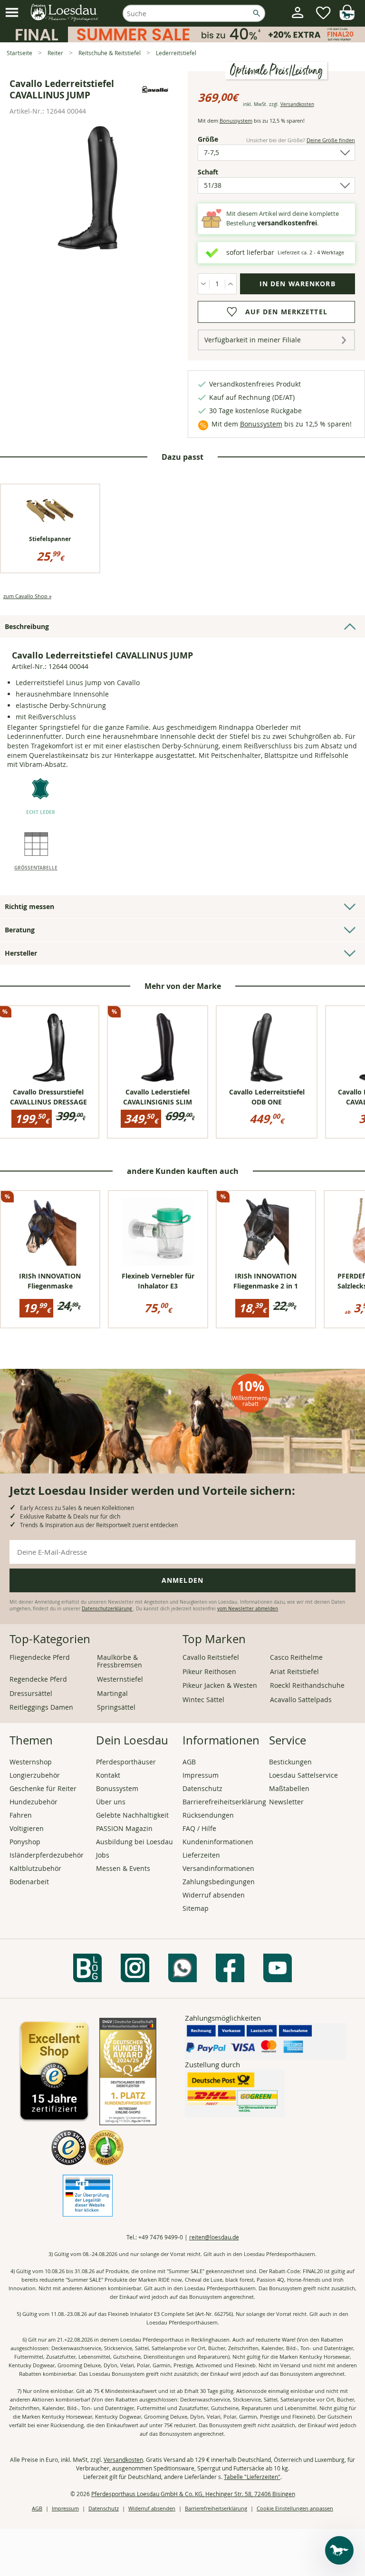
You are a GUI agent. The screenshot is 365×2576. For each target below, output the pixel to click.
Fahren (21, 1815)
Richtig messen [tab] (29, 906)
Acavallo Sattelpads (301, 1700)
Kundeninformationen (218, 1842)
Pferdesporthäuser (126, 1762)
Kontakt (108, 1775)
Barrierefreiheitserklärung (224, 1802)
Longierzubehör (35, 1775)
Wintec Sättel (203, 1700)
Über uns (111, 1802)
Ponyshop (25, 1842)
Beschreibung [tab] (27, 626)
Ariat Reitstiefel (294, 1671)
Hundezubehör (34, 1802)
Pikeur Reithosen (209, 1671)
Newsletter (286, 1802)
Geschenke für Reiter (43, 1788)
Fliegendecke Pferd (40, 1657)
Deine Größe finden (331, 140)
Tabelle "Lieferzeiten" (252, 2477)
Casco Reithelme (296, 1657)
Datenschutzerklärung (107, 1609)
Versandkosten (297, 104)
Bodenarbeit (29, 1882)
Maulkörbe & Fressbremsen (120, 1661)
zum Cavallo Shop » (27, 596)
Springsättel (116, 1707)
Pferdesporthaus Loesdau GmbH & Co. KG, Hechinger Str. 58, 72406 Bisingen (193, 2494)
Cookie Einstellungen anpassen (295, 2508)
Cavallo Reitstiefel (211, 1657)
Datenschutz (202, 1788)
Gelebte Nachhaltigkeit (132, 1815)
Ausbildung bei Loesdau (134, 1842)
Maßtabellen (289, 1788)
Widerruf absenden (214, 1895)
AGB (189, 1762)
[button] (12, 13)
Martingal (112, 1693)
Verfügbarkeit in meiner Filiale (253, 340)
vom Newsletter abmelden (248, 1609)
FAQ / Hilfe (199, 1828)
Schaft (224, 172)
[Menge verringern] (204, 284)
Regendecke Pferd (38, 1679)
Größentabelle (36, 868)
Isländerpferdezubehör (47, 1855)
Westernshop (31, 1762)
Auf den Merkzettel (286, 312)
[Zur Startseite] (65, 13)
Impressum (201, 1775)
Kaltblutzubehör (35, 1868)
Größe (214, 139)
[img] (347, 17)
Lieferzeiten (201, 1855)
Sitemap (196, 1908)
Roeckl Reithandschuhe (307, 1685)
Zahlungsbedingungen (219, 1882)
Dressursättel (31, 1693)
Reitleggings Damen (41, 1707)
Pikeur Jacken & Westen (220, 1685)
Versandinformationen (218, 1868)
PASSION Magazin (124, 1828)
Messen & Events (123, 1868)
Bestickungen (290, 1762)
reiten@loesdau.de (214, 2237)
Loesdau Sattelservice (303, 1775)
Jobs (103, 1855)
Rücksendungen (208, 1815)
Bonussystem (236, 121)
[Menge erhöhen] (231, 284)
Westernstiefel (120, 1679)
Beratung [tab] (20, 930)
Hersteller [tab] (21, 953)
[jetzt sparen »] (182, 38)
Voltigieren (27, 1828)
